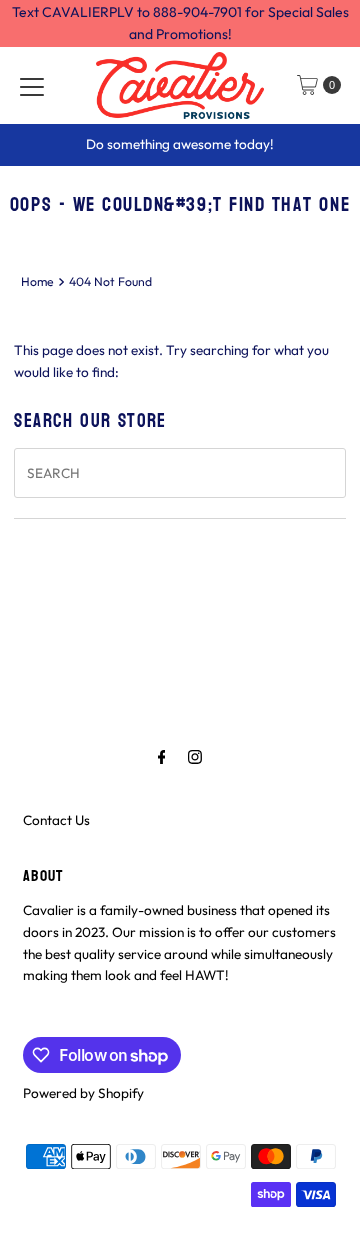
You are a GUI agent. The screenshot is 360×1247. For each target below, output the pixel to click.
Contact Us (56, 820)
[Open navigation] (32, 85)
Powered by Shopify (83, 1093)
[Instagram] (195, 757)
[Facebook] (162, 757)
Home (37, 281)
